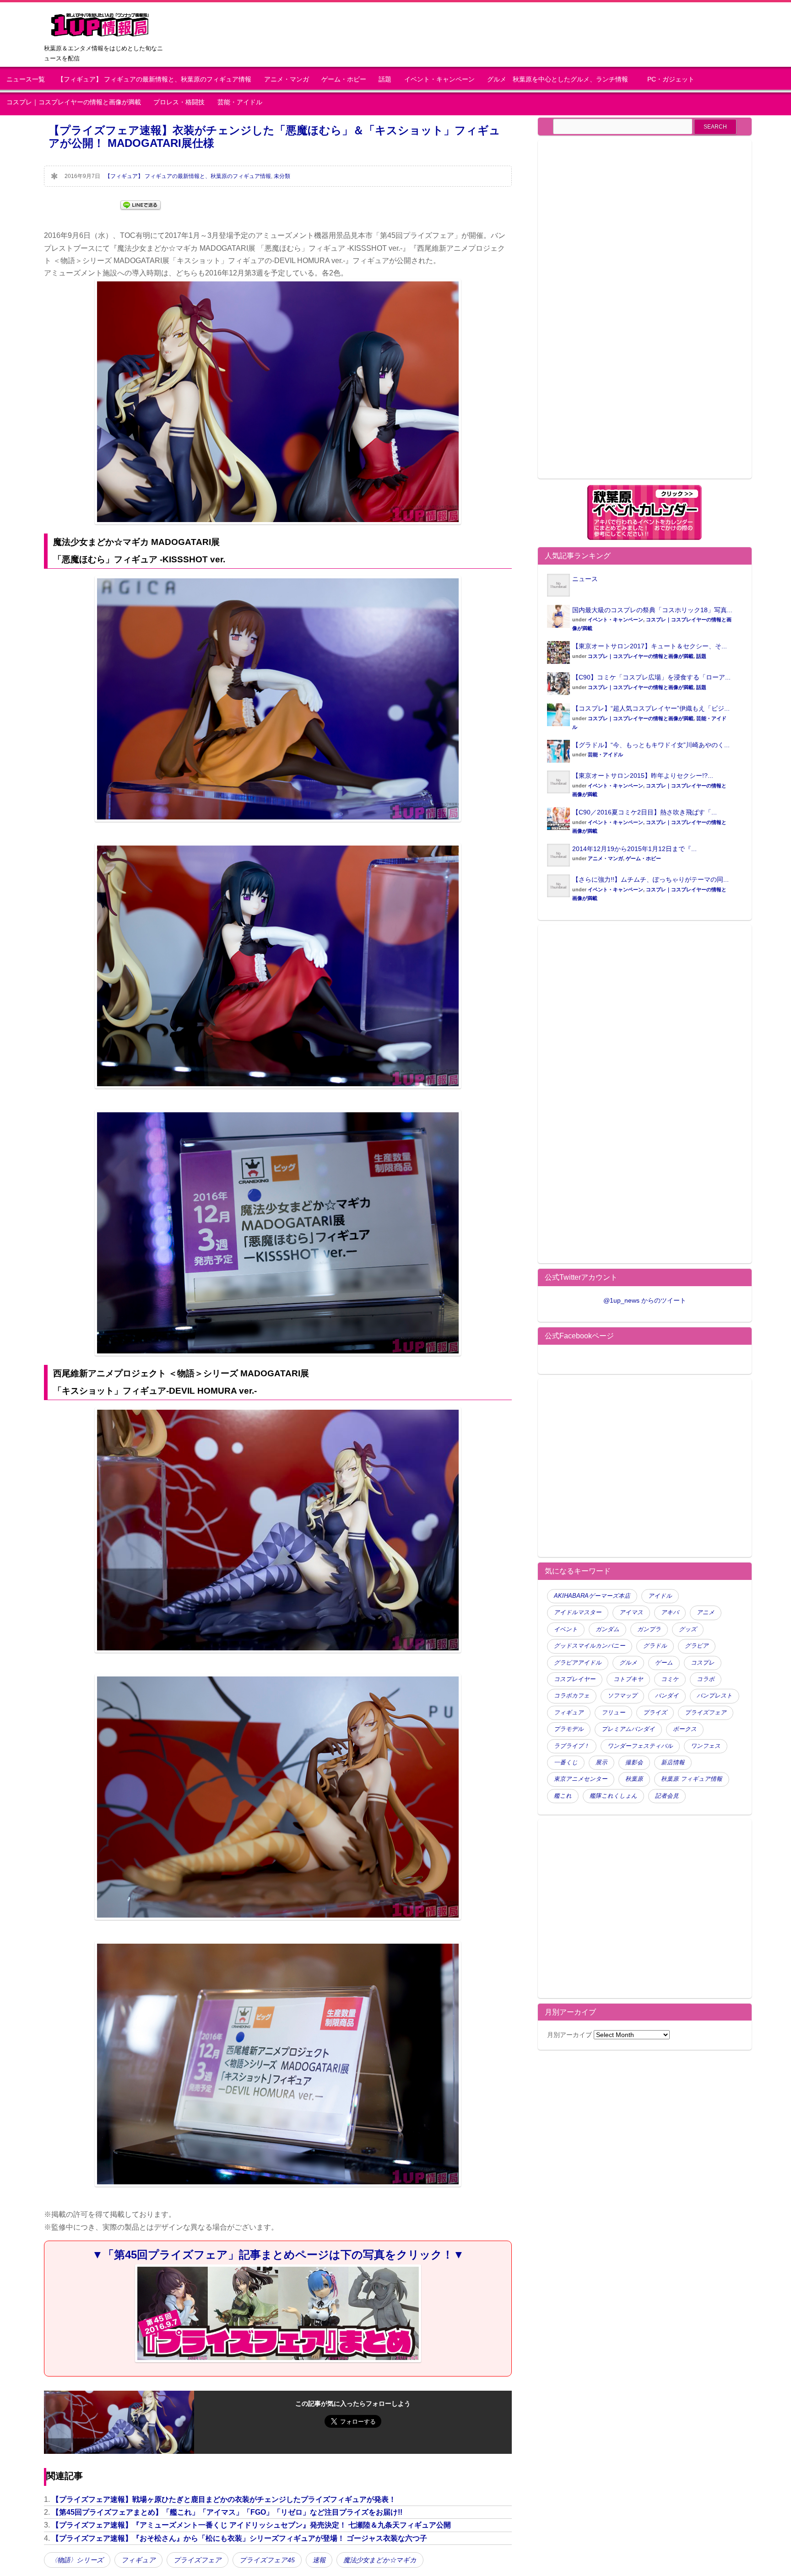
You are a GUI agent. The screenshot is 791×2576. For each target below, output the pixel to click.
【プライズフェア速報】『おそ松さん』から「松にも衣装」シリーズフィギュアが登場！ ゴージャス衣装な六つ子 (239, 2538)
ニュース (585, 579)
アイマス (631, 1612)
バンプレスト (715, 1696)
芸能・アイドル (240, 102)
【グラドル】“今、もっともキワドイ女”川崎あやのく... (651, 745)
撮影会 (634, 1762)
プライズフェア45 (267, 2560)
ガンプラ (649, 1629)
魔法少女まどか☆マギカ (380, 2560)
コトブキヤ (628, 1679)
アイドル (660, 1596)
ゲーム (664, 1663)
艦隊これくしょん (613, 1796)
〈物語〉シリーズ (77, 2560)
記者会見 (667, 1796)
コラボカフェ (572, 1696)
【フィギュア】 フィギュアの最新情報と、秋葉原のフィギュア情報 (154, 79)
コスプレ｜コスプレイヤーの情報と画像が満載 (74, 102)
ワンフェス (706, 1746)
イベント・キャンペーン (439, 79)
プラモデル (569, 1729)
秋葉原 (634, 1779)
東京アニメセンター (581, 1779)
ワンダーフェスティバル (640, 1746)
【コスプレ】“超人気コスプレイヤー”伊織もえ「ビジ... (651, 708)
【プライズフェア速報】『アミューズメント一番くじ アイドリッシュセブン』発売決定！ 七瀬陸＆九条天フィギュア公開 (251, 2525)
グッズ (688, 1629)
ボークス (685, 1729)
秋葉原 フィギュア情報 (692, 1779)
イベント (566, 1629)
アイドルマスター (578, 1612)
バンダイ (667, 1696)
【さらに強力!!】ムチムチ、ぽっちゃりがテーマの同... (650, 879)
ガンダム (607, 1629)
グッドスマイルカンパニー (590, 1646)
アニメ (706, 1612)
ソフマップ (622, 1696)
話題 (385, 79)
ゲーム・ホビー (344, 79)
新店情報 (673, 1762)
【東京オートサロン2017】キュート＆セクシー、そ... (650, 646)
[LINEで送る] (141, 204)
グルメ (628, 1663)
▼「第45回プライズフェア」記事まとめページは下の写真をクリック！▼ (278, 2255)
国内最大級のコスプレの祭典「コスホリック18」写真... (652, 610)
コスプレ (703, 1663)
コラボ (706, 1679)
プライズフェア (198, 2560)
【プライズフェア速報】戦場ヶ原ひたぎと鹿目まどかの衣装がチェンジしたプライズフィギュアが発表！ (224, 2499)
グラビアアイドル (578, 1663)
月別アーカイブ (569, 2035)
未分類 (282, 176)
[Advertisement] (624, 315)
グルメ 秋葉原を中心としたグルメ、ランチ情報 (561, 79)
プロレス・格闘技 (179, 102)
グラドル (655, 1646)
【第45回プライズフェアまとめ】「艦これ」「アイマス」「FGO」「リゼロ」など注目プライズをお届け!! (227, 2512)
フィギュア (138, 2560)
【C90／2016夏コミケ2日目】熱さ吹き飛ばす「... (645, 812)
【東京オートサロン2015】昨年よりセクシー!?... (643, 776)
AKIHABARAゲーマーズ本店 (592, 1596)
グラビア (697, 1646)
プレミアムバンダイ (628, 1729)
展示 (601, 1762)
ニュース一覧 (26, 79)
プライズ (655, 1713)
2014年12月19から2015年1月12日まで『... (634, 849)
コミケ (670, 1679)
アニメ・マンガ (287, 79)
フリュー (613, 1713)
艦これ (563, 1796)
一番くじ (566, 1762)
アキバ (670, 1612)
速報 (319, 2560)
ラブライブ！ (572, 1746)
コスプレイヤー (575, 1679)
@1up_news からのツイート (645, 1300)
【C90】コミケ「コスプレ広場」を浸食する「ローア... (651, 677)
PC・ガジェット (671, 79)
